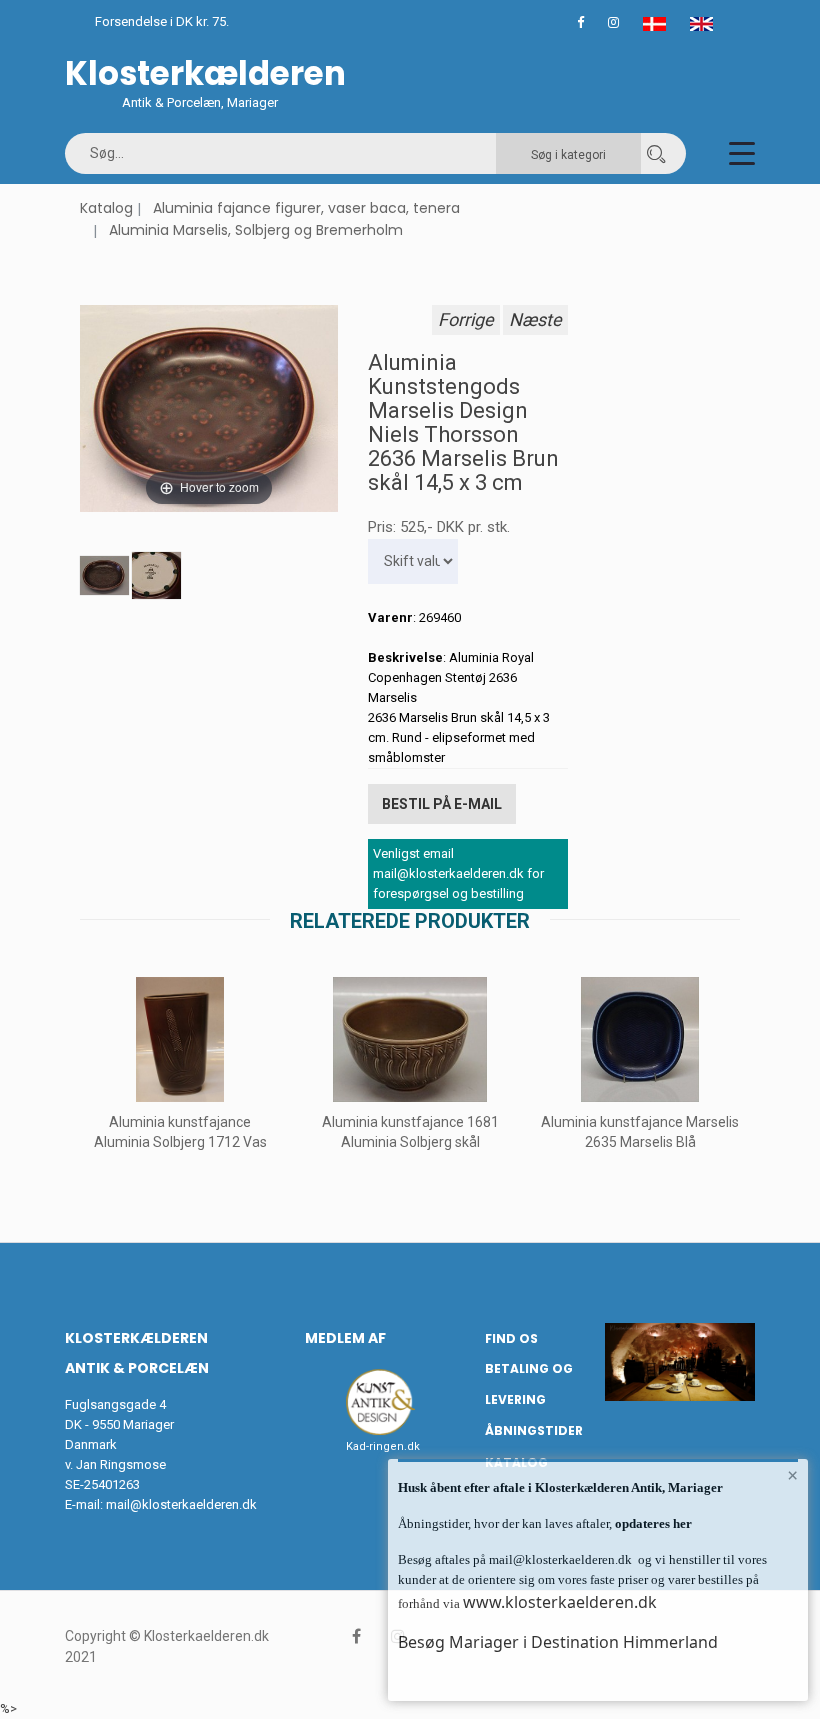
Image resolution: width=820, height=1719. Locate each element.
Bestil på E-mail (442, 804)
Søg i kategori (568, 155)
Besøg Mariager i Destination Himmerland (558, 1642)
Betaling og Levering (529, 1384)
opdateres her (652, 1523)
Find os (511, 1338)
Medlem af (345, 1338)
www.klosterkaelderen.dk (560, 1602)
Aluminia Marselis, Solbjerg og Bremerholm (256, 230)
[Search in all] (656, 153)
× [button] (792, 1475)
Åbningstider (534, 1430)
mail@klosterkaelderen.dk (181, 1504)
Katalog (106, 208)
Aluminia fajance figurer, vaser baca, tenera (306, 208)
